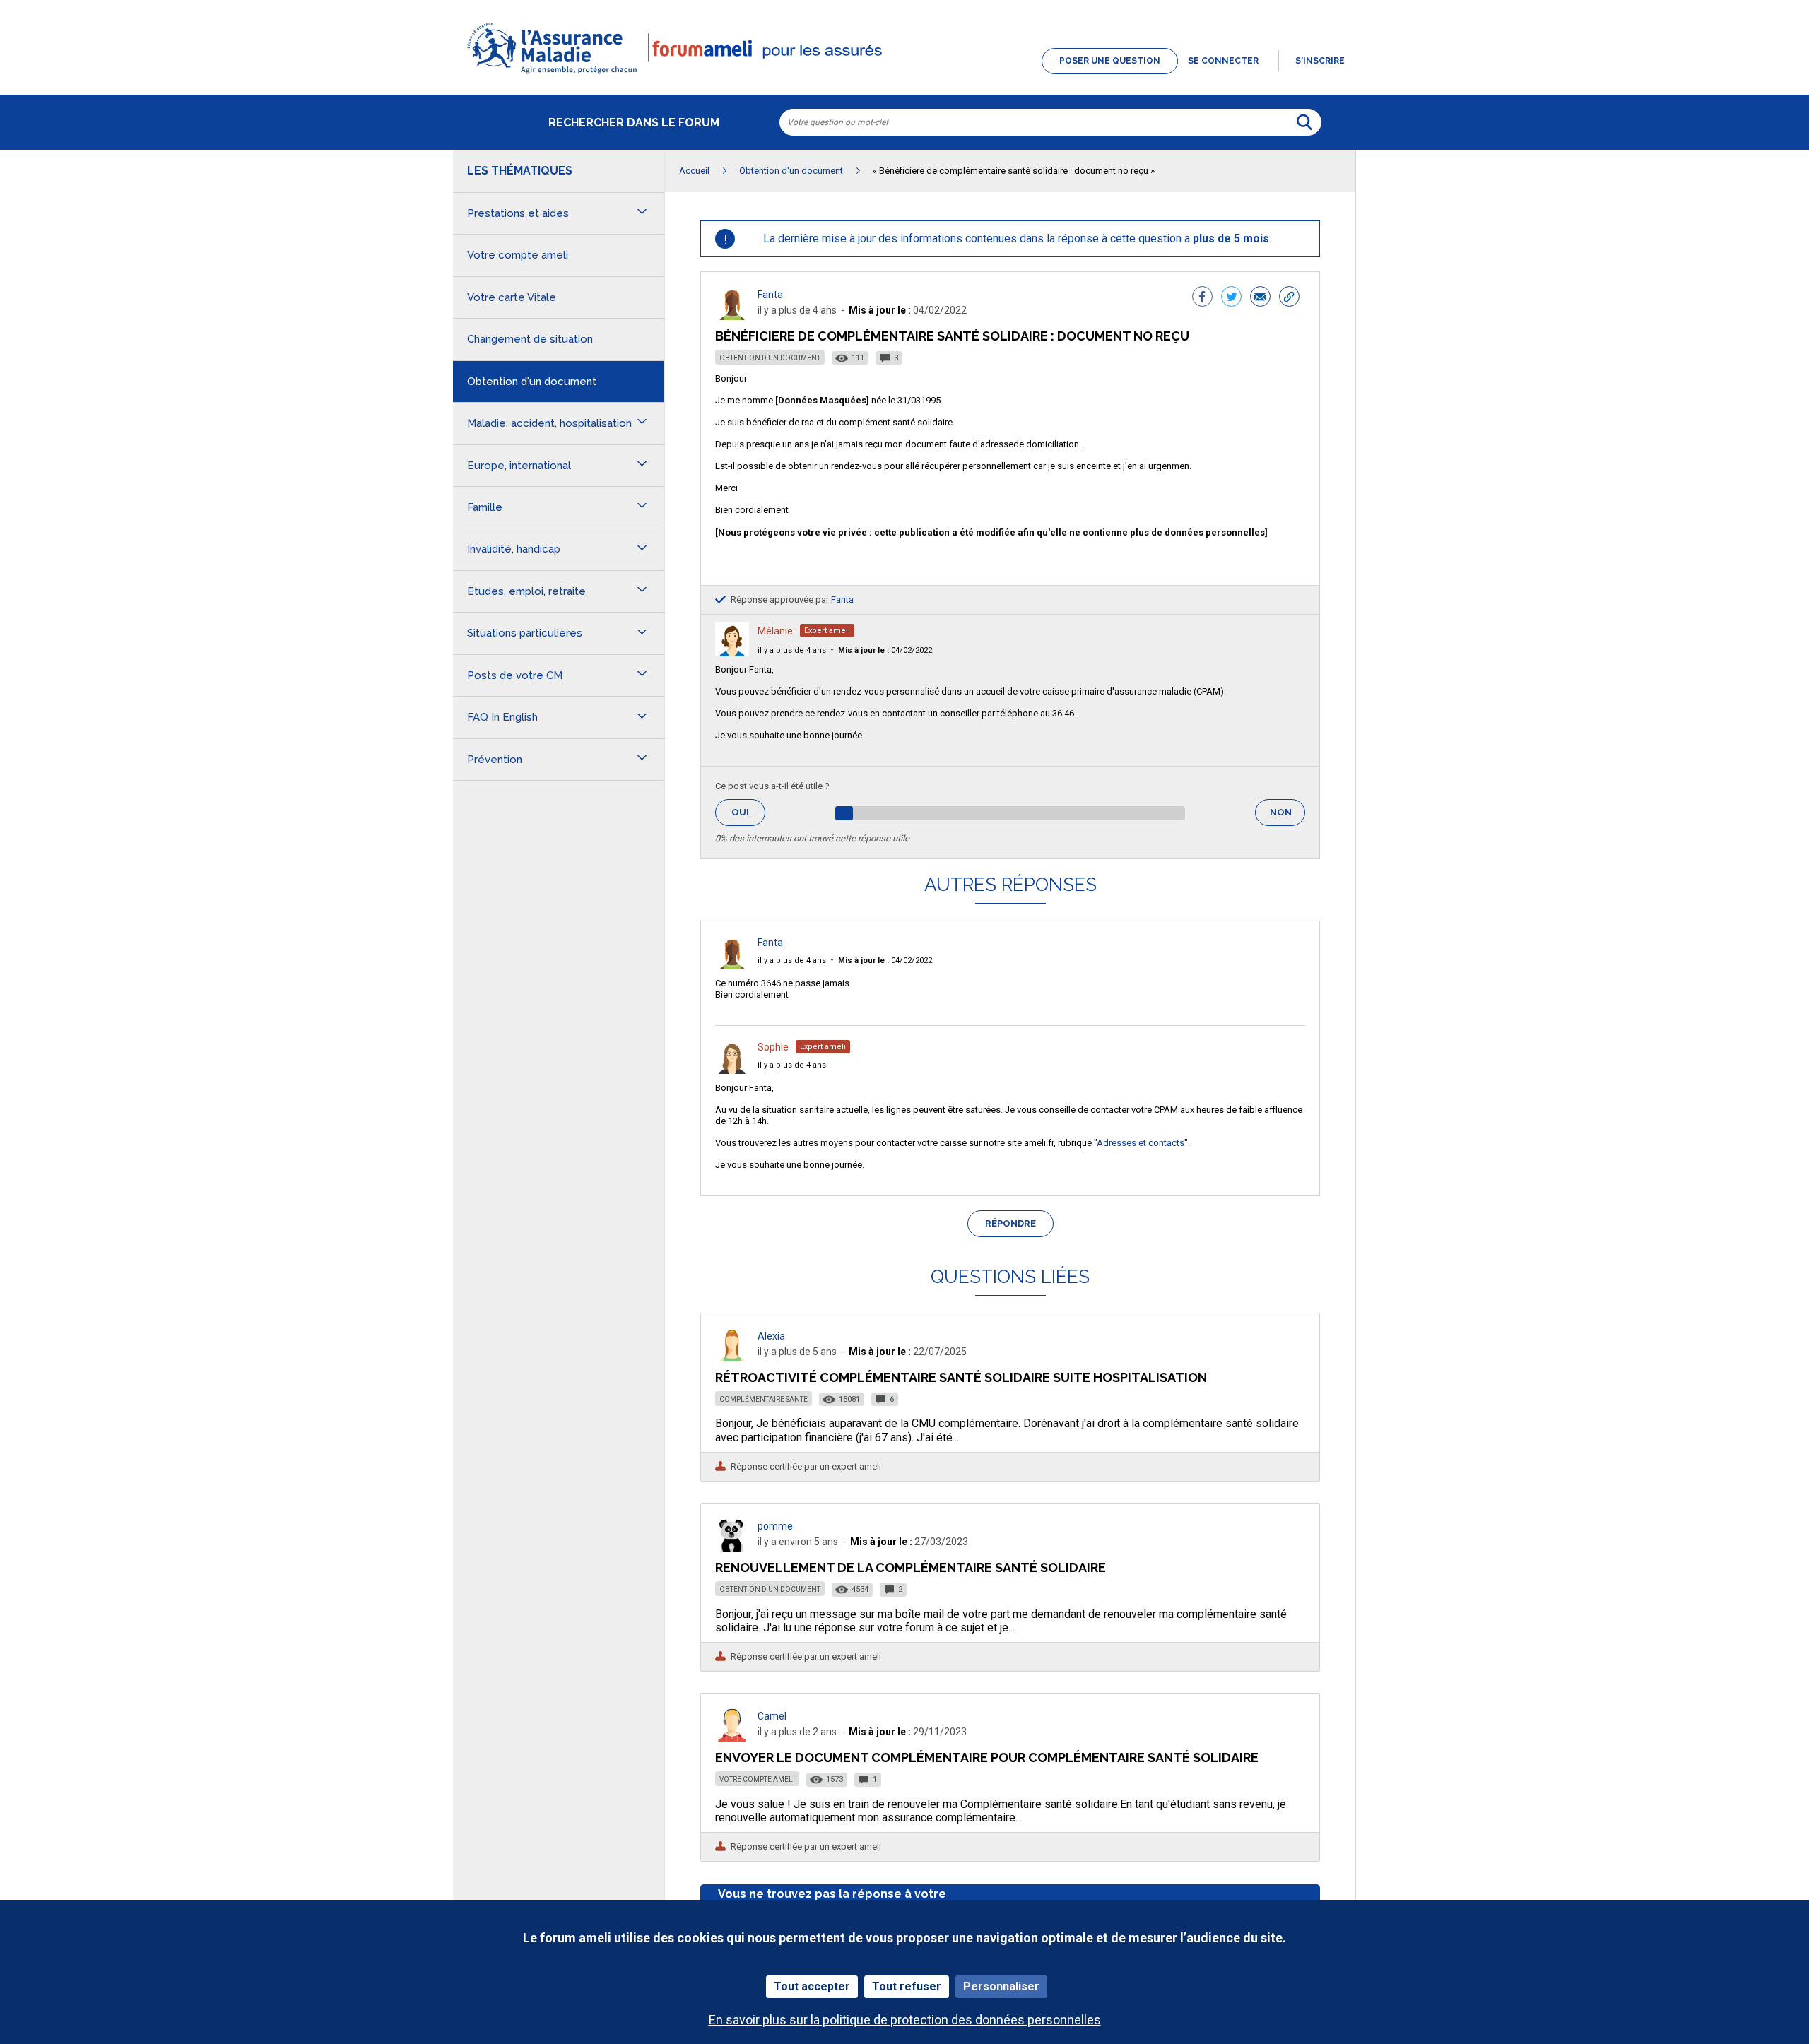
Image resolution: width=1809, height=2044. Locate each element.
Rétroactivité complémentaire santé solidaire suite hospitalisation (961, 1377)
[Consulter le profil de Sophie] (732, 1070)
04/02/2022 (885, 650)
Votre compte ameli (757, 1779)
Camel (772, 1716)
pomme (775, 1526)
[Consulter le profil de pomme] (732, 1548)
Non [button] (1287, 816)
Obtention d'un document (770, 358)
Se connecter (1223, 61)
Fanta (770, 295)
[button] (904, 75)
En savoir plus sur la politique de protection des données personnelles (905, 2020)
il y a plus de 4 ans (792, 650)
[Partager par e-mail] (1260, 298)
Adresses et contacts (1141, 1143)
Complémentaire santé (764, 1399)
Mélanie (775, 631)
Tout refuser (907, 1986)
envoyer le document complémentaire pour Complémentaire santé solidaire (987, 1758)
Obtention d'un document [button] (532, 382)
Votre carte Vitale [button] (512, 297)
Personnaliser (1001, 1986)
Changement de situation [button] (530, 339)
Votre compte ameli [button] (518, 255)
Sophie (773, 1047)
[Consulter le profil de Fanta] (732, 316)
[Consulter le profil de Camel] (732, 1738)
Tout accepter (812, 1986)
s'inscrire (1320, 61)
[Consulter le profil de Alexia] (732, 1358)
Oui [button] (748, 812)
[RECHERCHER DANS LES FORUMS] (1304, 122)
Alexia (771, 1336)
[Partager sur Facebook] (1202, 298)
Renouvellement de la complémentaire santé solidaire (911, 1567)
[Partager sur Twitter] (1231, 298)
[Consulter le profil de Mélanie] (732, 652)
